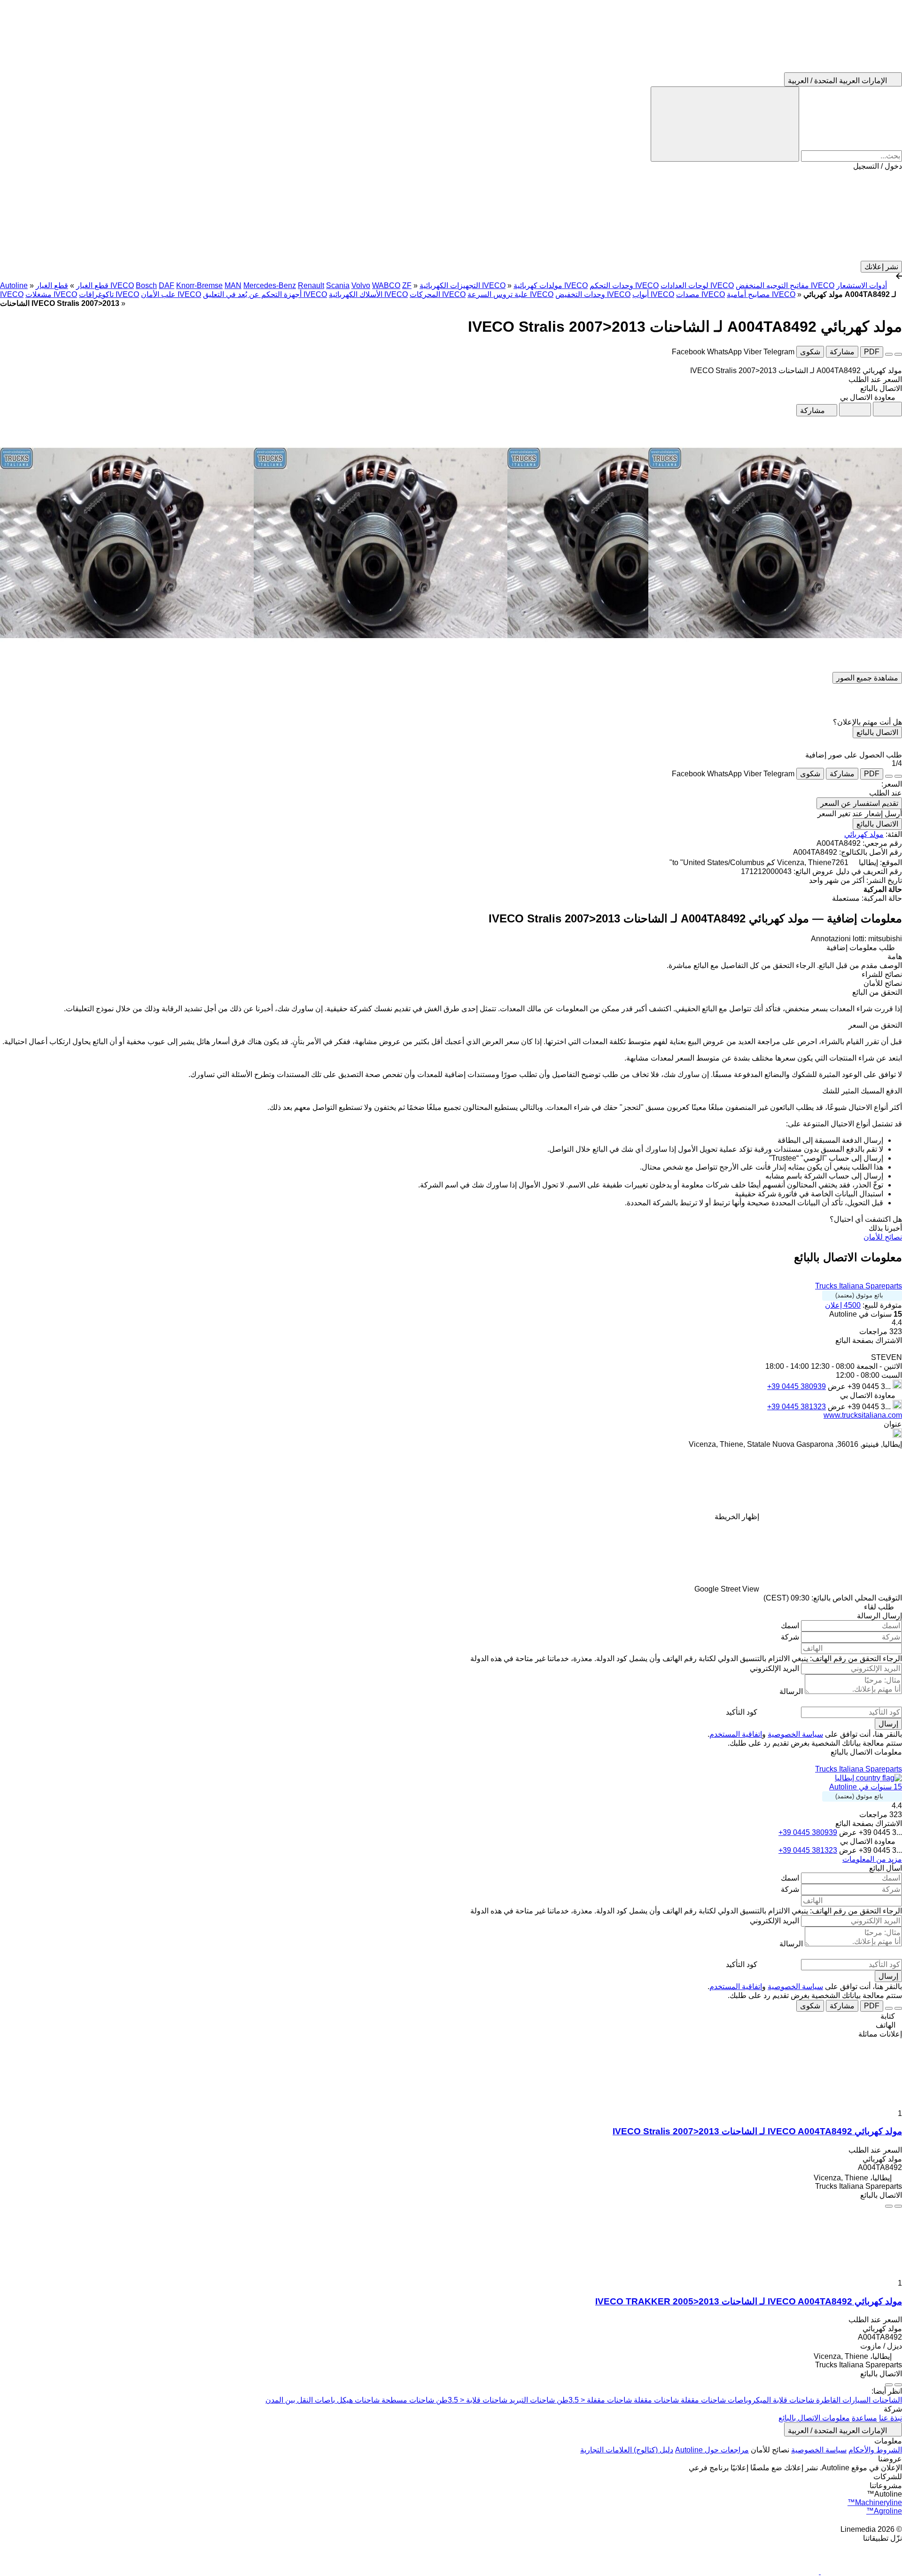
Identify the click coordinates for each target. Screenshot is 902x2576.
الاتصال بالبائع (877, 732)
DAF (167, 285)
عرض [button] (836, 1386)
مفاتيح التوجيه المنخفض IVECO (785, 285)
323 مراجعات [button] (881, 1331)
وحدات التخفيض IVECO (593, 294)
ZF (407, 285)
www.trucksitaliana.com (863, 1415)
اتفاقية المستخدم (736, 1734)
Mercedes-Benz (270, 285)
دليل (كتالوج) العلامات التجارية (627, 2450)
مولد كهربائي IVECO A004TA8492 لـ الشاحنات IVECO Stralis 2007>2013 (757, 2131)
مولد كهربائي (864, 834)
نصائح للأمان (883, 1237)
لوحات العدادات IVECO (697, 285)
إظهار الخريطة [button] (737, 1517)
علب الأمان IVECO (171, 294)
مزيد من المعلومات (872, 1859)
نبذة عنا (890, 2418)
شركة (790, 1637)
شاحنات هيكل (357, 2400)
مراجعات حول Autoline (712, 2450)
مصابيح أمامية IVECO (761, 294)
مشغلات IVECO (51, 294)
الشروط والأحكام (875, 2450)
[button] (451, 216)
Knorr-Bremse (199, 285)
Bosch (146, 285)
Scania (338, 285)
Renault (311, 285)
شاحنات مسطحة (407, 2400)
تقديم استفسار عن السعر (859, 803)
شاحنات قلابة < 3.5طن (471, 2400)
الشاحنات (886, 2400)
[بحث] (725, 124)
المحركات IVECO (438, 294)
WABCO (386, 285)
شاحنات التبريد (531, 2400)
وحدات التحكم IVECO (624, 285)
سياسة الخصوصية (795, 1734)
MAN (233, 285)
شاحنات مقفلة (655, 2400)
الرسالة (791, 1691)
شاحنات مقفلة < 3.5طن (593, 2400)
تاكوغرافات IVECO (109, 294)
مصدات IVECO (700, 294)
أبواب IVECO (653, 294)
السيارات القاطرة (842, 2400)
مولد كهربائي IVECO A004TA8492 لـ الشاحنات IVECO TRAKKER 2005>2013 (749, 2301)
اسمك (790, 1626)
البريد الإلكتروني (774, 1668)
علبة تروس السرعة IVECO (510, 294)
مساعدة (864, 2418)
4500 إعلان (843, 1305)
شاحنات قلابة (793, 2400)
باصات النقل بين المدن (300, 2400)
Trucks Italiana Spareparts (859, 1286)
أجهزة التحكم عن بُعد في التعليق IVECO (265, 294)
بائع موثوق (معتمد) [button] (859, 1295)
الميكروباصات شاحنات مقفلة (725, 2400)
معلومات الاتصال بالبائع (814, 2418)
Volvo (361, 285)
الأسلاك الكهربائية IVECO (368, 294)
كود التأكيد (742, 1712)
